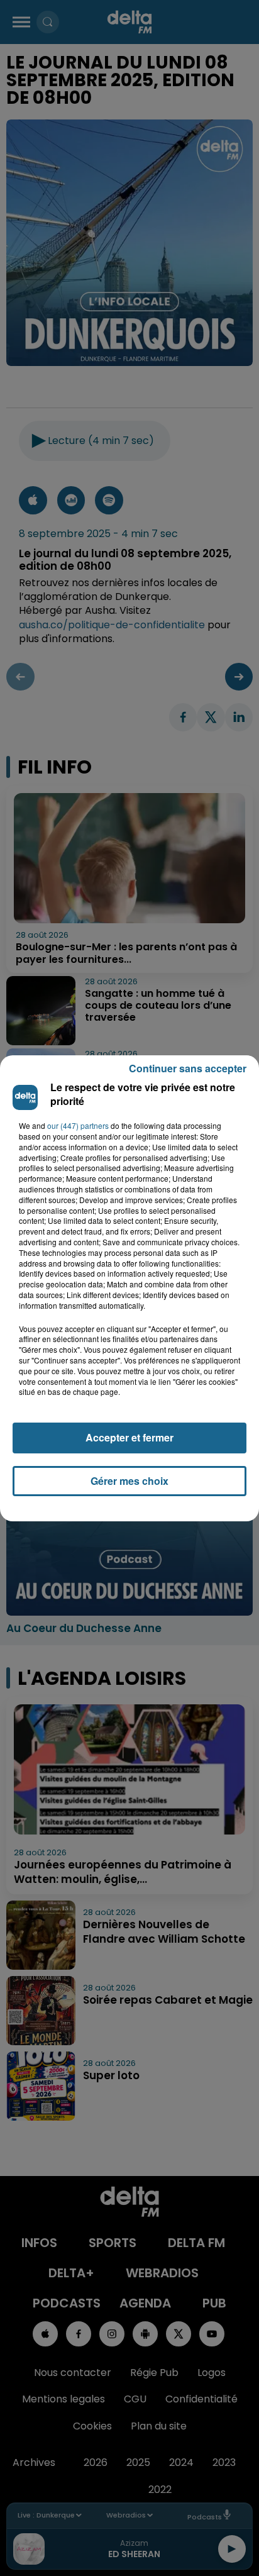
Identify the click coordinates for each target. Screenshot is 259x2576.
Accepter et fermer (129, 1437)
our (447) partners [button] (78, 1126)
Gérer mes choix (129, 1481)
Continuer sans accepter (188, 1068)
